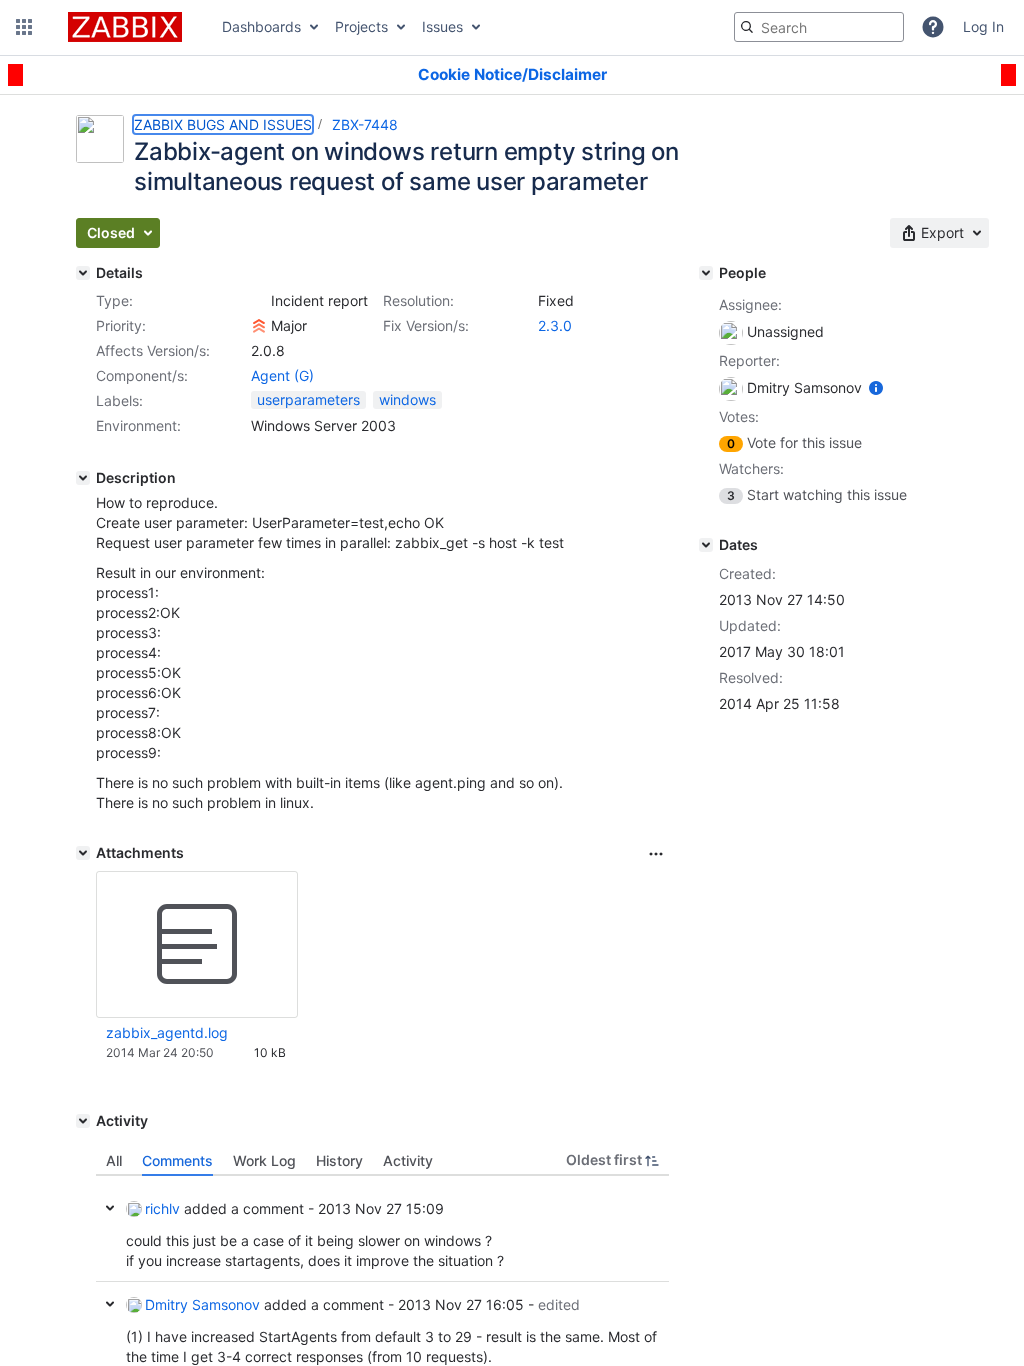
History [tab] (339, 1160)
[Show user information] (876, 387)
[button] (24, 27)
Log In (983, 26)
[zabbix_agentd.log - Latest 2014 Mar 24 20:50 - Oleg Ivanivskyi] (197, 945)
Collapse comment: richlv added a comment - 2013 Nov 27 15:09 (110, 1208)
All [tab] (114, 1160)
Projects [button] (361, 26)
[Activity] (83, 1121)
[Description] (83, 478)
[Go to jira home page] (125, 27)
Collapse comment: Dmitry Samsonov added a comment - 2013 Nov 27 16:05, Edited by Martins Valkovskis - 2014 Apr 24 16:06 (110, 1304)
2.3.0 (555, 325)
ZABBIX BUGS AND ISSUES (223, 124)
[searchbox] (819, 27)
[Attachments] (83, 853)
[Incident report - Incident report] (259, 301)
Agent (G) (282, 375)
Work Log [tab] (264, 1160)
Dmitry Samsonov (202, 1304)
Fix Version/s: (426, 325)
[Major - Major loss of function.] (259, 326)
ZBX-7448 (365, 124)
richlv (162, 1208)
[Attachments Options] (656, 854)
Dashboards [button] (261, 26)
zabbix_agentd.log (167, 1032)
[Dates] (706, 545)
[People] (706, 273)
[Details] (83, 273)
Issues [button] (442, 26)
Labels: (119, 400)
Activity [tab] (408, 1160)
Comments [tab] (177, 1160)
